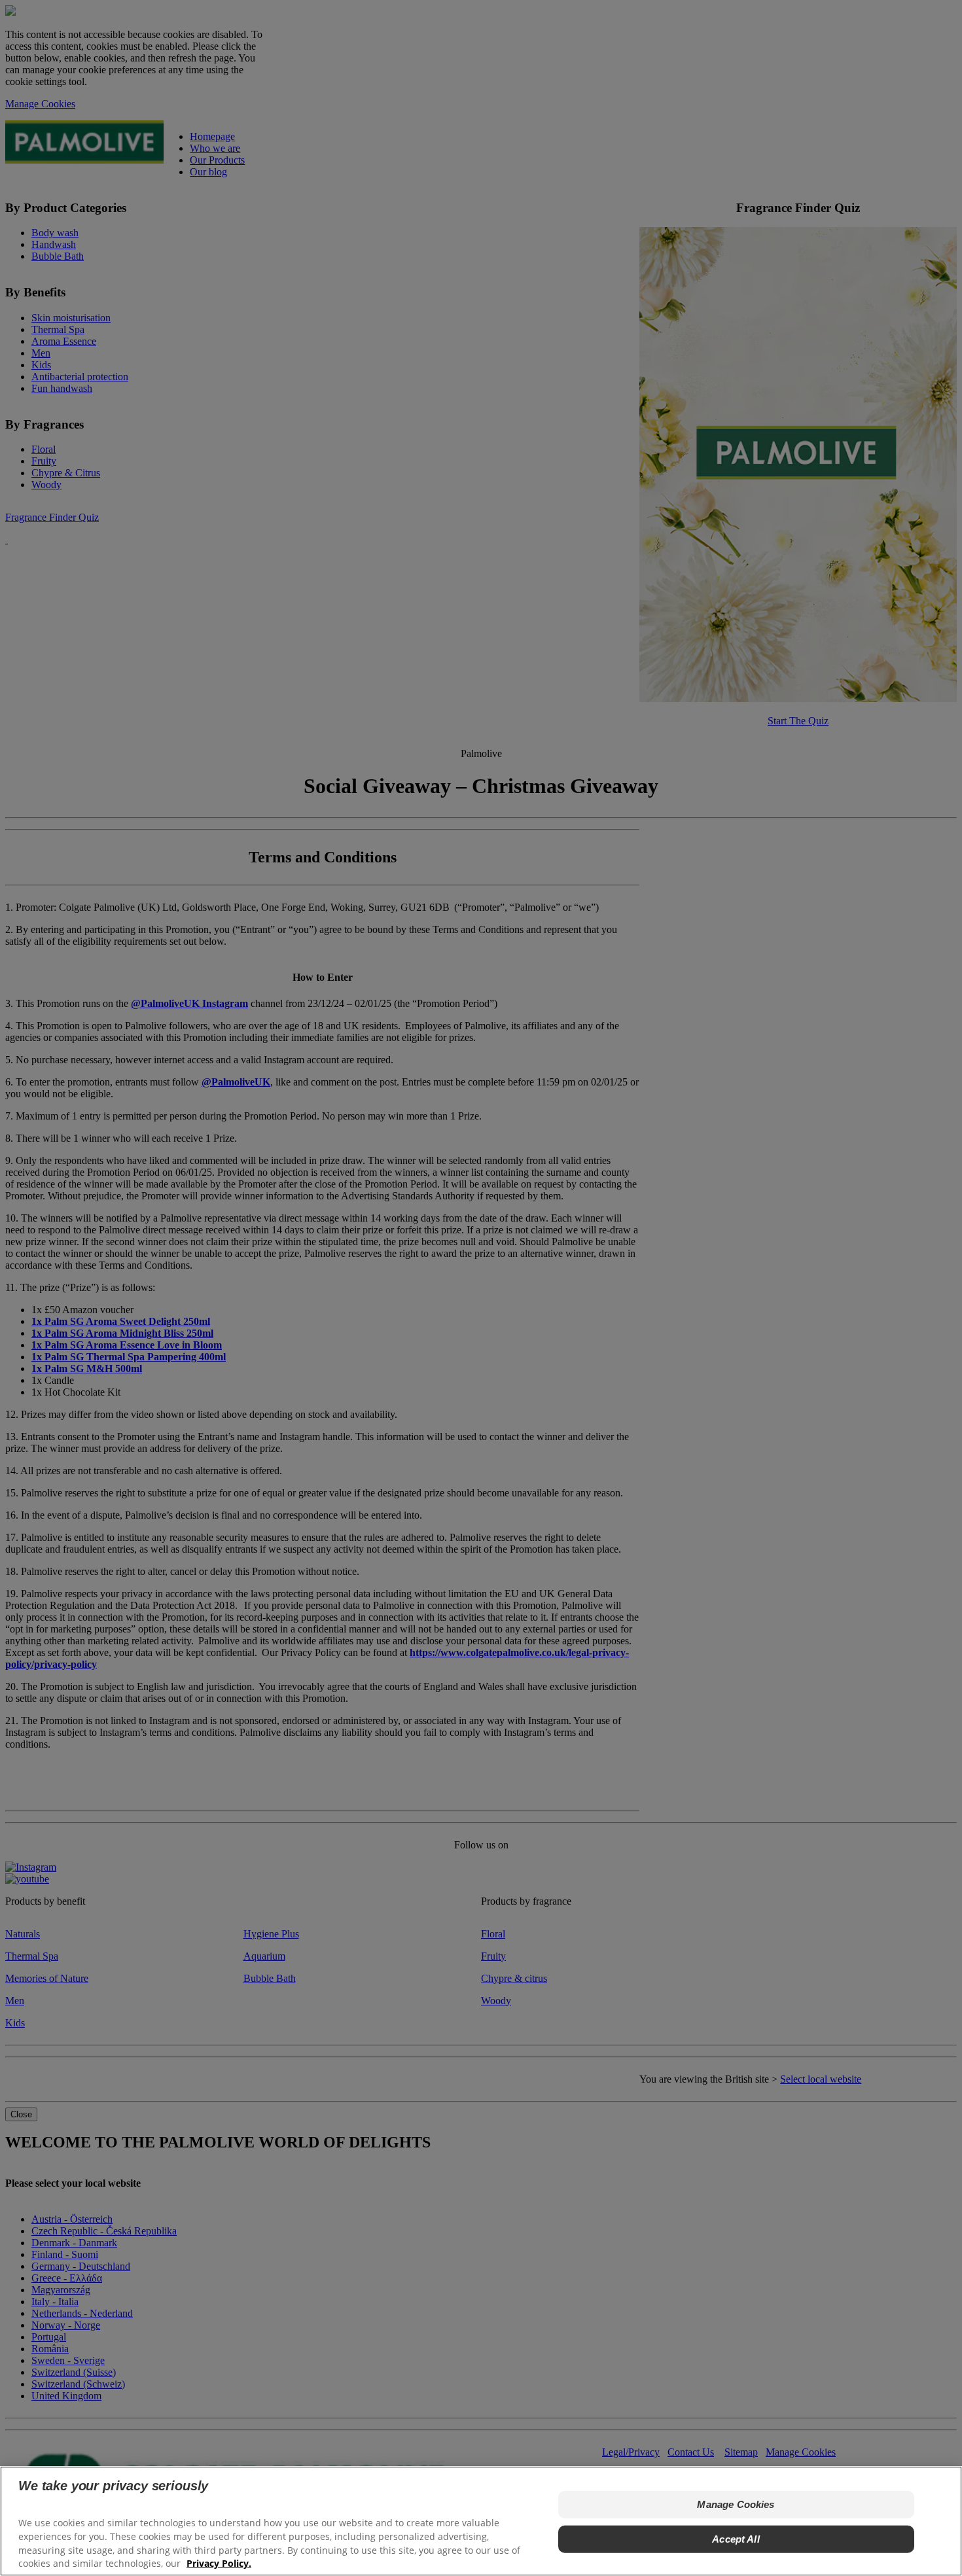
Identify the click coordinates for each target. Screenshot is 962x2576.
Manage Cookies (736, 2504)
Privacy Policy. (219, 2563)
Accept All (736, 2538)
